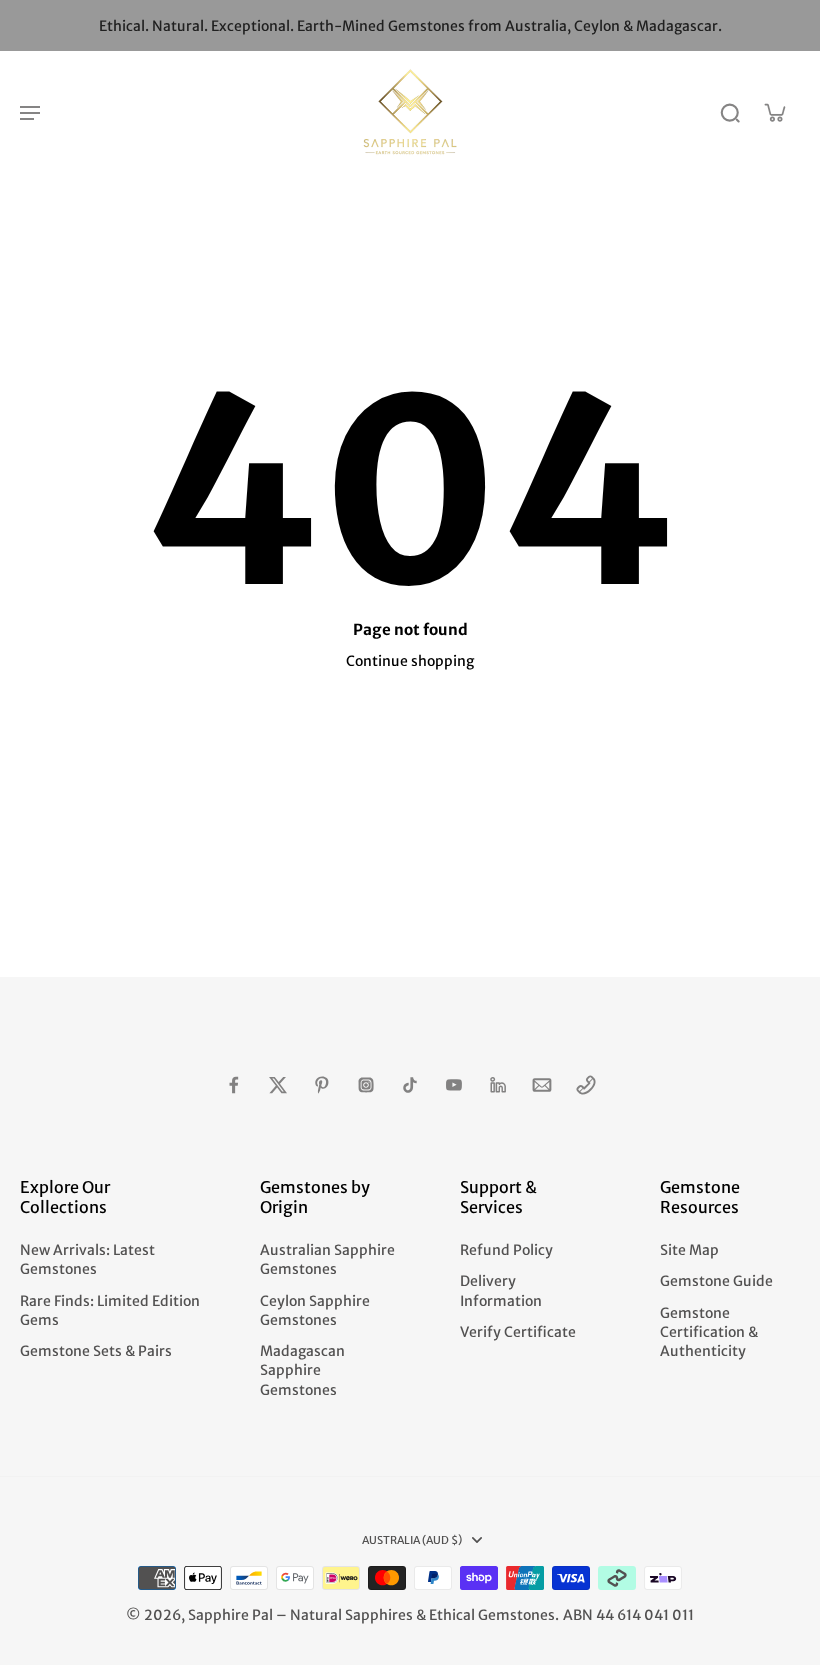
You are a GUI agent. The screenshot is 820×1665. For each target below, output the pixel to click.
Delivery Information (501, 1290)
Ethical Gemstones (492, 1615)
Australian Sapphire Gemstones (327, 1259)
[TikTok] (410, 1085)
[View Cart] (774, 112)
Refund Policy (506, 1250)
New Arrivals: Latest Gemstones (87, 1259)
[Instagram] (366, 1085)
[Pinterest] (322, 1085)
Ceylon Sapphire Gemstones (315, 1310)
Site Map (689, 1250)
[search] (730, 112)
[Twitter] (278, 1085)
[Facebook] (234, 1085)
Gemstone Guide (716, 1281)
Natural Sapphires (351, 1615)
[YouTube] (454, 1085)
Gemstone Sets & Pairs (96, 1351)
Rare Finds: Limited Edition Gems (110, 1310)
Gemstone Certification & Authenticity (709, 1332)
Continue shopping (410, 661)
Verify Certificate (518, 1332)
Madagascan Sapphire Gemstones (302, 1370)
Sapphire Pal (230, 1615)
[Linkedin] (498, 1085)
